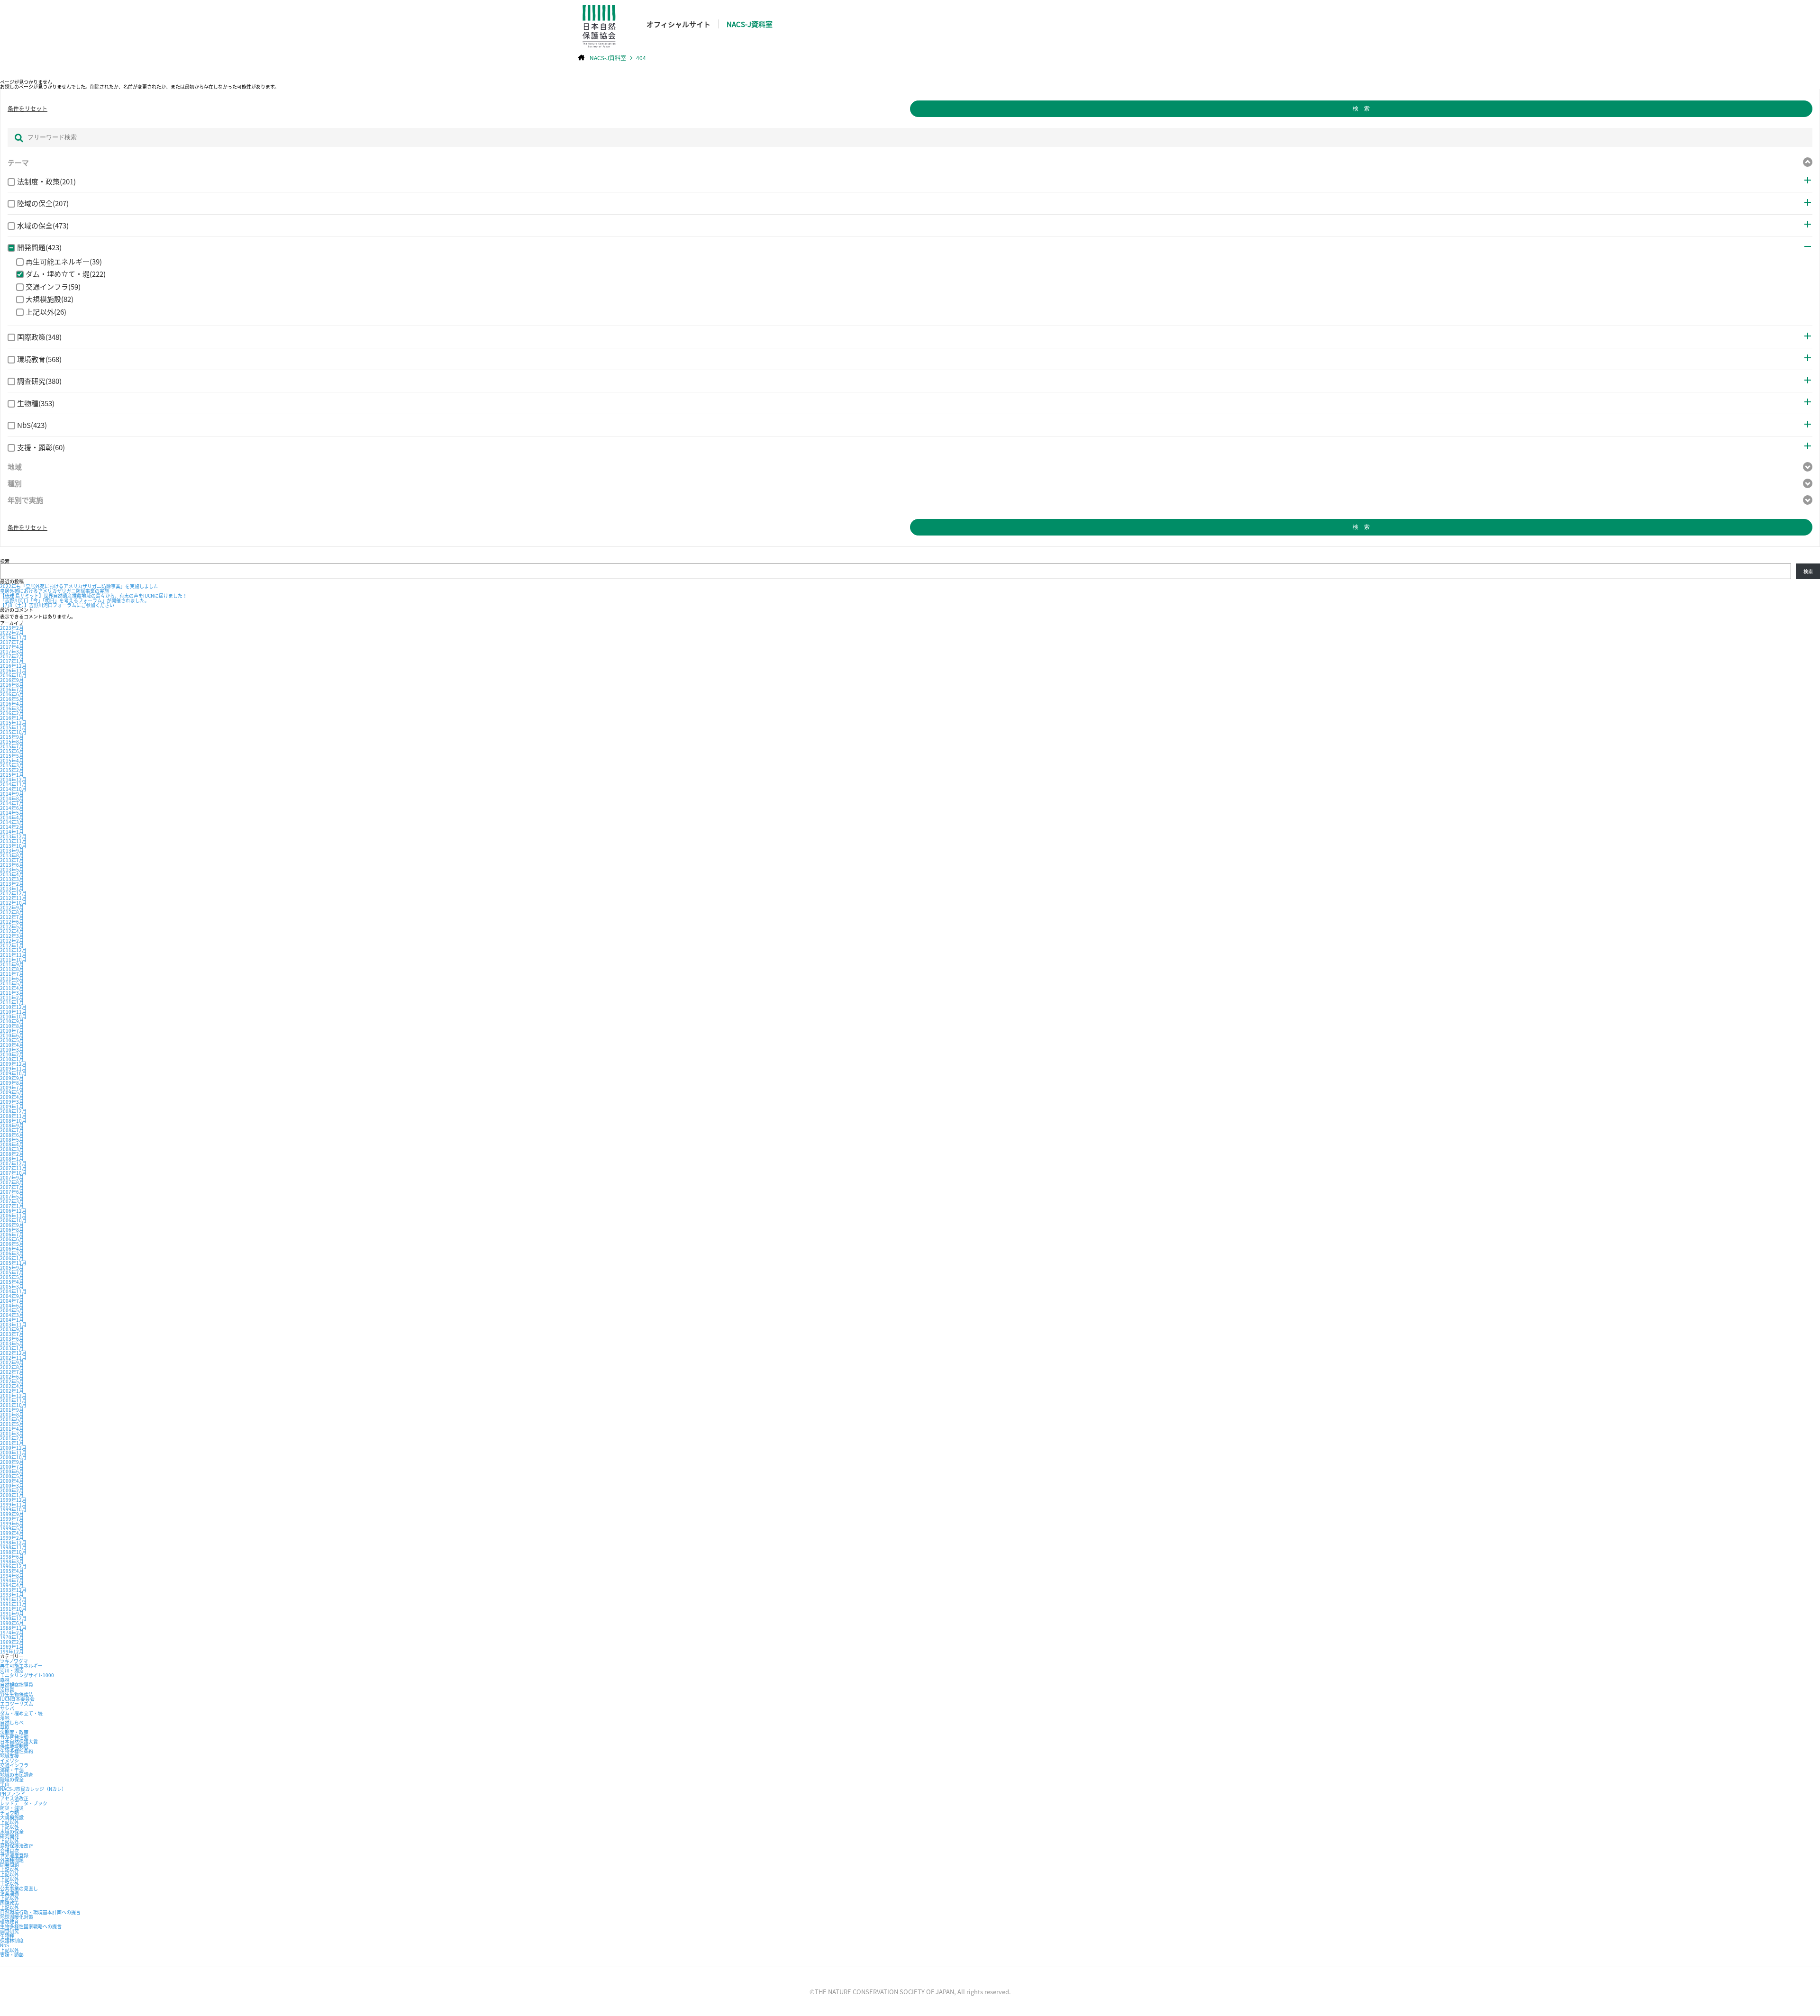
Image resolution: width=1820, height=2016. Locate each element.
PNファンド (13, 1794)
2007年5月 (12, 1196)
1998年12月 (13, 1542)
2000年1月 (12, 1495)
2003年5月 (12, 1343)
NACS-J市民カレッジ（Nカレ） (33, 1789)
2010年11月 (13, 1012)
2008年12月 (13, 1111)
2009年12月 (13, 1064)
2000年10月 (13, 1457)
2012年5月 (12, 926)
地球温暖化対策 (17, 1917)
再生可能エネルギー (21, 1666)
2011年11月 (13, 955)
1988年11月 (13, 1628)
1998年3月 (12, 1561)
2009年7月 (12, 1087)
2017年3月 (12, 651)
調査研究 (9, 1931)
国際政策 (9, 1902)
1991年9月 (12, 1613)
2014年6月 (12, 808)
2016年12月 (13, 666)
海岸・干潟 (12, 1770)
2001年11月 (13, 1400)
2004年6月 (12, 1305)
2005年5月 (12, 1277)
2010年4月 (12, 1045)
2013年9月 (12, 850)
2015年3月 (12, 765)
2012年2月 (12, 940)
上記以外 (9, 1822)
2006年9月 (12, 1225)
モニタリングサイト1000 (27, 1675)
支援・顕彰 (12, 1955)
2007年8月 (12, 1182)
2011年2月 (12, 997)
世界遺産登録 (14, 1855)
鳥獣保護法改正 (17, 1846)
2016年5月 (12, 699)
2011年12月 (13, 950)
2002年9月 (12, 1362)
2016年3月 (12, 708)
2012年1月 (12, 945)
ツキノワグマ (14, 1661)
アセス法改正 (14, 1798)
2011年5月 (12, 983)
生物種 (7, 1936)
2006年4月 (12, 1249)
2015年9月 (12, 737)
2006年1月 (12, 1258)
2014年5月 (12, 813)
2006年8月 (12, 1230)
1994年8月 (12, 1576)
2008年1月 (12, 1158)
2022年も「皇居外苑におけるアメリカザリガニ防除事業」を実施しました (79, 586)
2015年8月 (12, 741)
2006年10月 (13, 1220)
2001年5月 (12, 1424)
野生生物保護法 (17, 1694)
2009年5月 (12, 1092)
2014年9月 (12, 794)
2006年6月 (12, 1239)
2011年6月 (12, 978)
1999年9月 (12, 1514)
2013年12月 (13, 836)
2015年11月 (13, 727)
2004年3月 (12, 1315)
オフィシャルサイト (678, 24)
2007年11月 (13, 1168)
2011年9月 (12, 964)
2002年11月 (13, 1358)
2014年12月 (13, 779)
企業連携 (9, 1893)
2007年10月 (13, 1173)
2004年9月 (12, 1296)
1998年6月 (12, 1557)
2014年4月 (12, 817)
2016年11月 (13, 670)
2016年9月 (12, 680)
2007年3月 (12, 1201)
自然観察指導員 (17, 1685)
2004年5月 (12, 1310)
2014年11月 (13, 784)
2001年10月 (13, 1405)
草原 (5, 1727)
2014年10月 (13, 789)
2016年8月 (12, 685)
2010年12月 (13, 1007)
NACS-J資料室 (750, 24)
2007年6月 (12, 1192)
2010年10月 (13, 1016)
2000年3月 (12, 1485)
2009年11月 (13, 1068)
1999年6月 (12, 1523)
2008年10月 (13, 1121)
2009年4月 (12, 1097)
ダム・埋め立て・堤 (21, 1713)
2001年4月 (12, 1429)
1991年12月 (13, 1599)
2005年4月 (12, 1282)
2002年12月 (13, 1353)
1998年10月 (13, 1552)
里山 (5, 1784)
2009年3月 (12, 1102)
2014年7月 (12, 803)
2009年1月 (12, 1106)
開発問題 (9, 1865)
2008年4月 (12, 1144)
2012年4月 (12, 931)
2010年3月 (12, 1049)
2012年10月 (13, 903)
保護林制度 (12, 1940)
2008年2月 (12, 1154)
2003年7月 (12, 1334)
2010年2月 (12, 1054)
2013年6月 (12, 865)
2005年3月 (12, 1286)
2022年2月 (12, 632)
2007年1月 (12, 1206)
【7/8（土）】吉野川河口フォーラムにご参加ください (57, 605)
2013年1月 (12, 888)
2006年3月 (12, 1253)
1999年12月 (13, 1500)
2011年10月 (13, 959)
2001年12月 (13, 1395)
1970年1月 (12, 1637)
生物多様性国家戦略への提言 (31, 1926)
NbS (5, 1945)
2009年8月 (12, 1083)
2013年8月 (12, 855)
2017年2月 (12, 656)
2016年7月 (12, 689)
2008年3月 (12, 1149)
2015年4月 (12, 760)
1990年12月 (13, 1618)
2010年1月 (12, 1059)
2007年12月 (13, 1163)
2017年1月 (12, 661)
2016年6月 (12, 694)
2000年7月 (12, 1467)
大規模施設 (12, 1817)
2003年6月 (12, 1339)
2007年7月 (12, 1187)
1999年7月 (12, 1519)
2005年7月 (12, 1272)
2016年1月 (12, 718)
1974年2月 (12, 1632)
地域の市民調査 (17, 1775)
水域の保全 (12, 1831)
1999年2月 (12, 1538)
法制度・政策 (14, 1732)
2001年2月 (12, 1438)
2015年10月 (13, 732)
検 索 (1361, 109)
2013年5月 (12, 869)
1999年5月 (12, 1528)
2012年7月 (12, 917)
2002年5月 (12, 1381)
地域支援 (9, 1756)
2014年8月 (12, 798)
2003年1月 (12, 1348)
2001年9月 (12, 1410)
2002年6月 (12, 1376)
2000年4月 (12, 1481)
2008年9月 (12, 1125)
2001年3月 (12, 1433)
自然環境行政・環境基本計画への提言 (40, 1912)
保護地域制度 (14, 1746)
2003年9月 (12, 1329)
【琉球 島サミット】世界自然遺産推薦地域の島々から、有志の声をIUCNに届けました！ (94, 595)
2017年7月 (12, 642)
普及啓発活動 (14, 1737)
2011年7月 (12, 974)
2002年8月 (12, 1367)
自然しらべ (12, 1722)
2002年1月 (12, 1391)
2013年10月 (13, 846)
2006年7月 (12, 1234)
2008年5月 (12, 1140)
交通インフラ (14, 1765)
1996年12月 (13, 1566)
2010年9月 (12, 1021)
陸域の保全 (12, 1779)
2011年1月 (12, 1002)
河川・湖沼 (12, 1670)
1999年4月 (12, 1533)
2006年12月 (13, 1211)
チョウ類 (9, 1812)
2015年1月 (12, 775)
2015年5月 (12, 756)
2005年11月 (13, 1263)
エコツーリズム (17, 1703)
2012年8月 (12, 912)
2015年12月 (13, 722)
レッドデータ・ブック (24, 1803)
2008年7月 (12, 1130)
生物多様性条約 (17, 1751)
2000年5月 (12, 1476)
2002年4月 (12, 1386)
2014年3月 (12, 822)
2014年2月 (12, 827)
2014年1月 (12, 831)
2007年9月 (12, 1177)
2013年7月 (12, 860)
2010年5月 (12, 1040)
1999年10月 (13, 1509)
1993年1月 (12, 1594)
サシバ (7, 1708)
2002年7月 (12, 1372)
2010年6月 (12, 1035)
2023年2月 (12, 628)
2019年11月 (13, 637)
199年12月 (12, 1651)
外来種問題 (12, 1860)
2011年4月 (12, 988)
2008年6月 (12, 1135)
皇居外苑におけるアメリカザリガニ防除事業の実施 (55, 591)
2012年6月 (12, 922)
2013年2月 (12, 884)
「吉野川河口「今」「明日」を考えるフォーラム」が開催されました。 (75, 600)
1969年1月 (12, 1647)
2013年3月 (12, 879)
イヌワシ (9, 1760)
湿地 (5, 1718)
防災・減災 (12, 1808)
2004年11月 (13, 1291)
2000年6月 (12, 1471)
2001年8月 (12, 1414)
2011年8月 (12, 969)
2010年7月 (12, 1031)
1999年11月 (13, 1504)
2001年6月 (12, 1419)
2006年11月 (13, 1215)
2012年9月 (12, 907)
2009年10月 (13, 1073)
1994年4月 (12, 1585)
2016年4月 (12, 704)
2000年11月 (13, 1452)
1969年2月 (12, 1642)
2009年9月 (12, 1078)
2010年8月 (12, 1026)
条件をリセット (27, 109)
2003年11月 (13, 1324)
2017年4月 (12, 647)
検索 (5, 561)
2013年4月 (12, 874)
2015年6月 (12, 751)
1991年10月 (13, 1609)
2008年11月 (13, 1116)
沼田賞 (7, 1689)
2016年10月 (13, 675)
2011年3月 (12, 993)
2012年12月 (13, 893)
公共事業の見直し (19, 1888)
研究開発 (9, 1836)
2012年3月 (12, 936)
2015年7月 (12, 746)
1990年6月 (12, 1623)
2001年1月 (12, 1443)
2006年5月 (12, 1244)
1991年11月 (13, 1604)
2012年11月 (13, 898)
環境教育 (9, 1921)
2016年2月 (12, 713)
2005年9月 (12, 1267)
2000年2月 (12, 1490)
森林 (5, 1680)
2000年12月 (13, 1448)
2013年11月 (13, 841)
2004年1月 (12, 1320)
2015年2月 (12, 770)
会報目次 (9, 1850)
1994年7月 (12, 1580)
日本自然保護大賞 (19, 1741)
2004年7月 (12, 1301)
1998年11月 (13, 1547)
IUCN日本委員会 (17, 1699)
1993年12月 (13, 1590)
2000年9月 (12, 1462)
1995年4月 (12, 1571)
